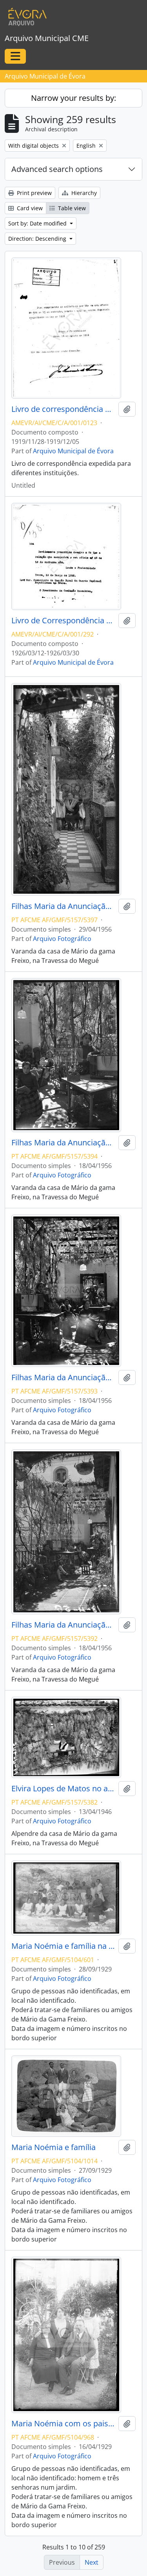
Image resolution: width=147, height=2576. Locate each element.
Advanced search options (57, 169)
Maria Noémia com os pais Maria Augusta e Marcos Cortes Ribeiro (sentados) (63, 2424)
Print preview (34, 193)
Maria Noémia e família (54, 2147)
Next (92, 2562)
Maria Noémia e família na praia (63, 1946)
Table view (71, 208)
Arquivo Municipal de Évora (73, 451)
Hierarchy (83, 193)
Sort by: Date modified (38, 223)
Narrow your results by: (73, 98)
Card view (29, 208)
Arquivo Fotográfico (62, 939)
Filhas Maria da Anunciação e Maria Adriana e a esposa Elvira (63, 906)
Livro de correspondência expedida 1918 (63, 409)
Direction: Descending (38, 239)
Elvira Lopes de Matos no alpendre (63, 1789)
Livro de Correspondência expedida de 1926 (63, 621)
